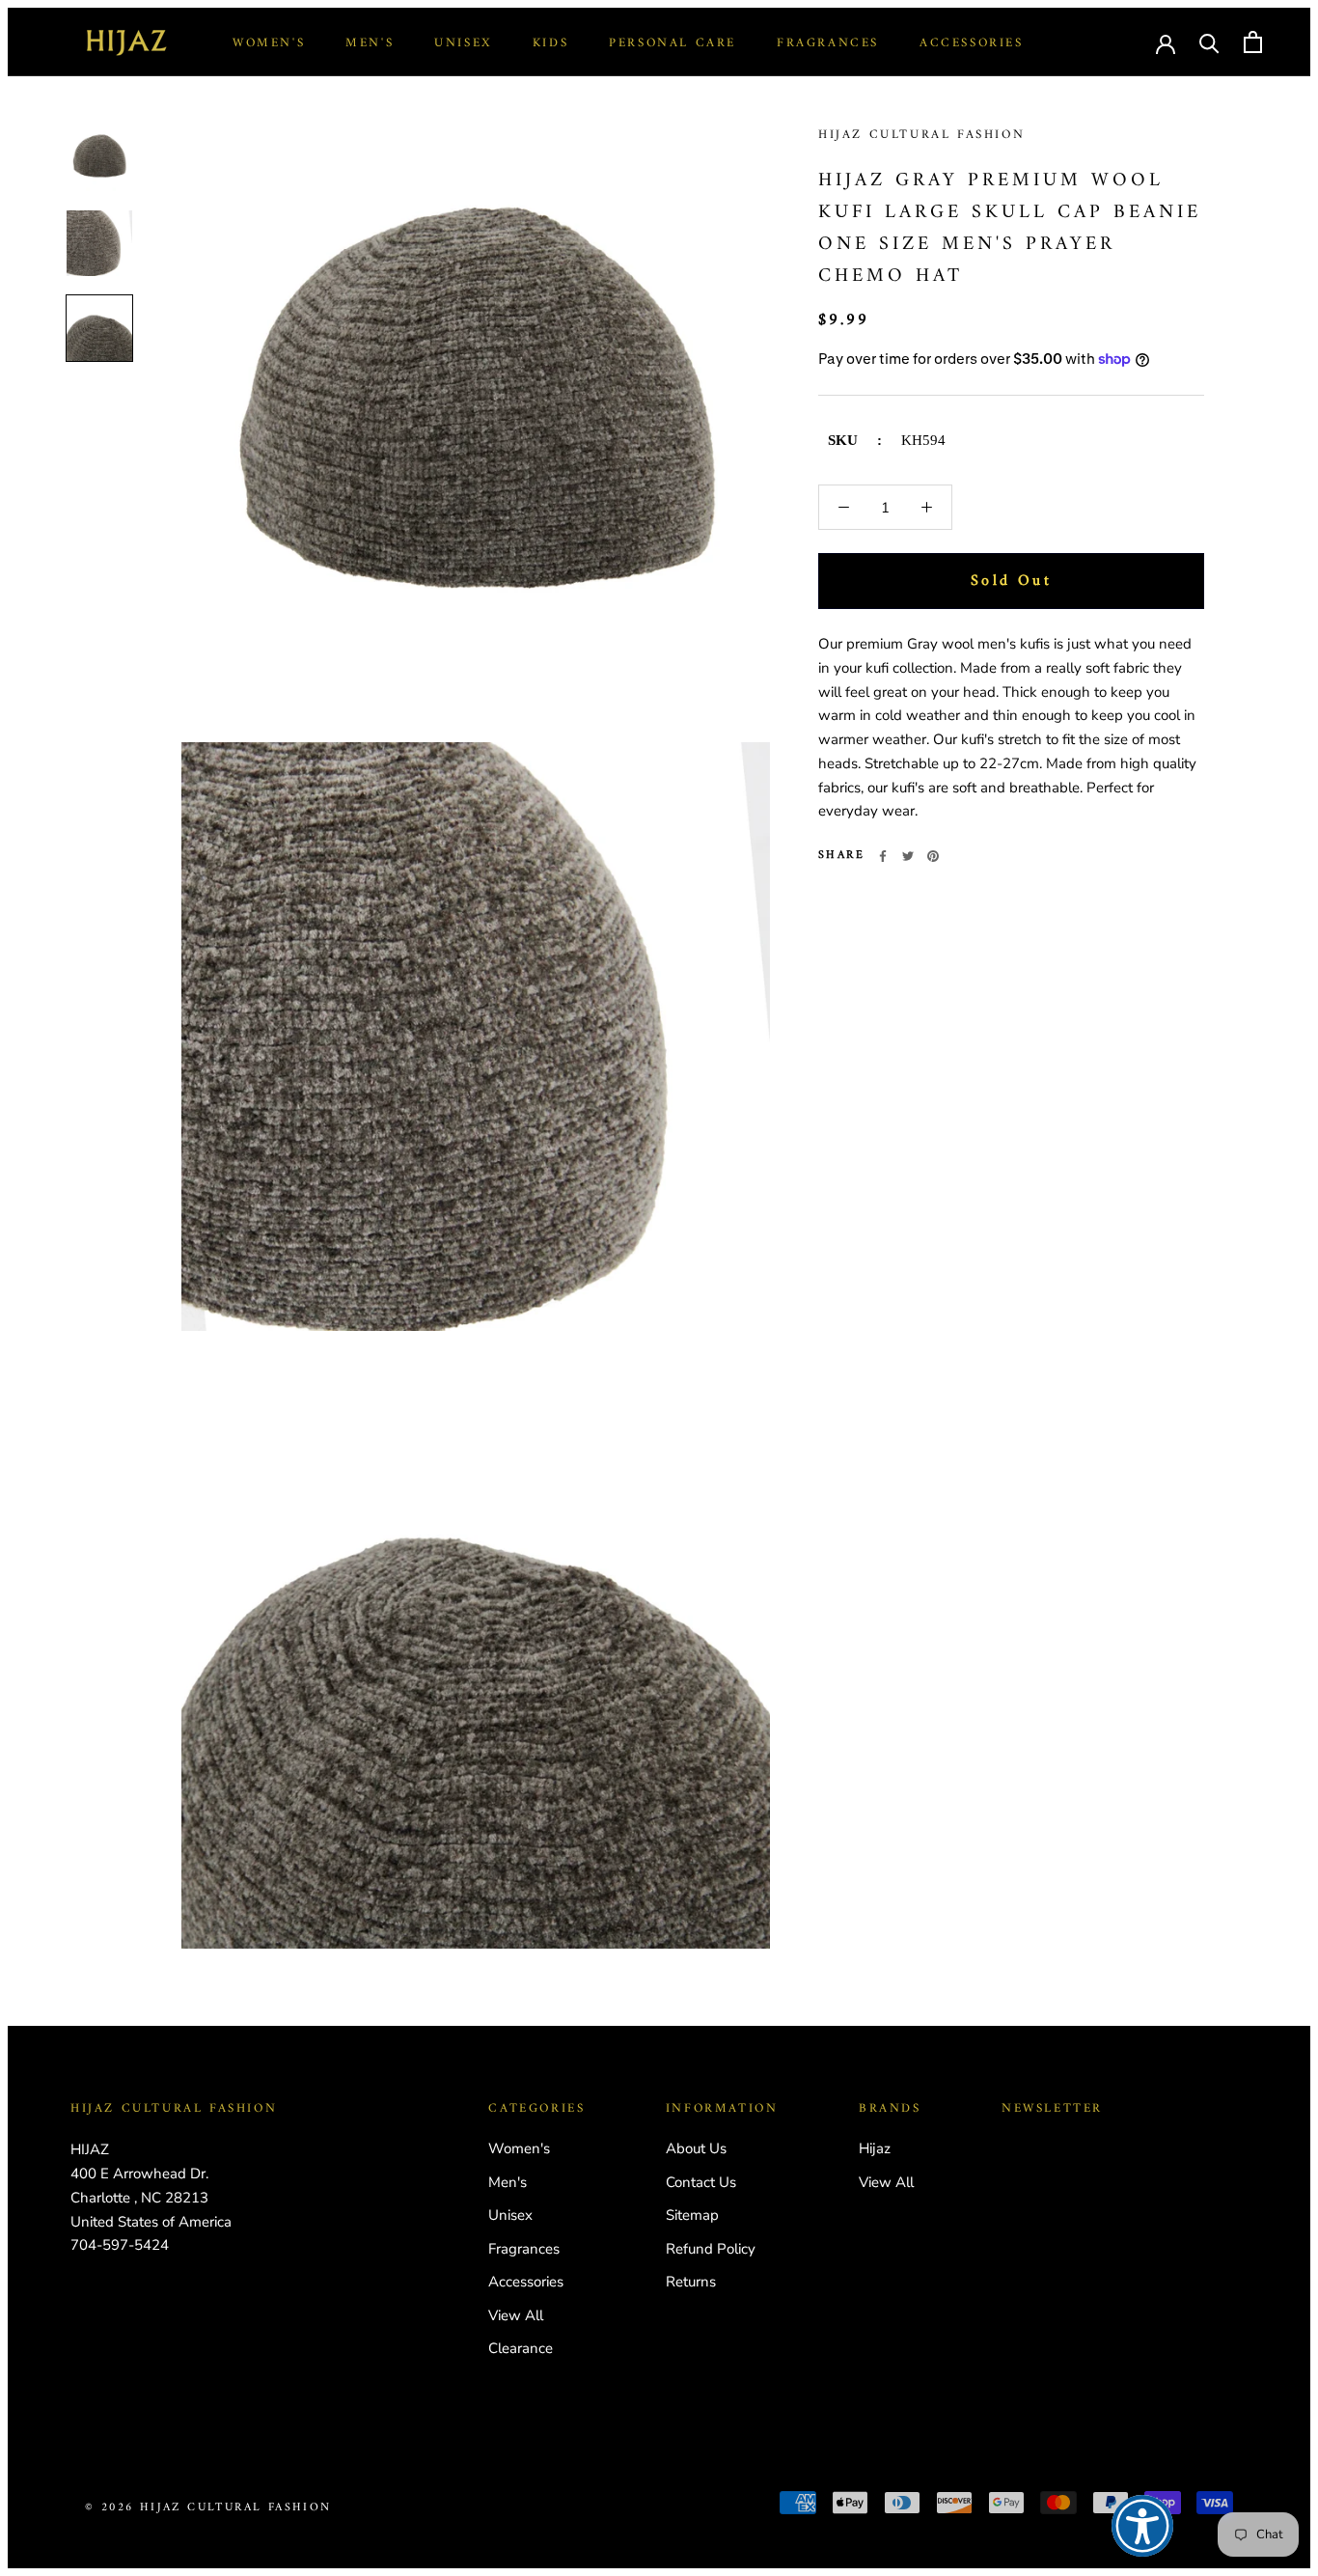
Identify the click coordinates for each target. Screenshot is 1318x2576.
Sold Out (1011, 581)
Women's (269, 43)
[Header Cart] (1253, 42)
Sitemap (692, 2215)
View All (516, 2315)
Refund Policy (711, 2249)
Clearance (521, 2348)
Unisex (463, 43)
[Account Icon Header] (1166, 42)
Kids (550, 43)
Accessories (972, 43)
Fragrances (828, 43)
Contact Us (701, 2182)
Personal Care (673, 43)
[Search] (1209, 42)
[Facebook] (883, 856)
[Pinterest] (933, 856)
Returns (691, 2282)
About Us (696, 2148)
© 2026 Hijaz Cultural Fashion (208, 2508)
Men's (370, 43)
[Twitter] (908, 856)
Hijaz (875, 2148)
